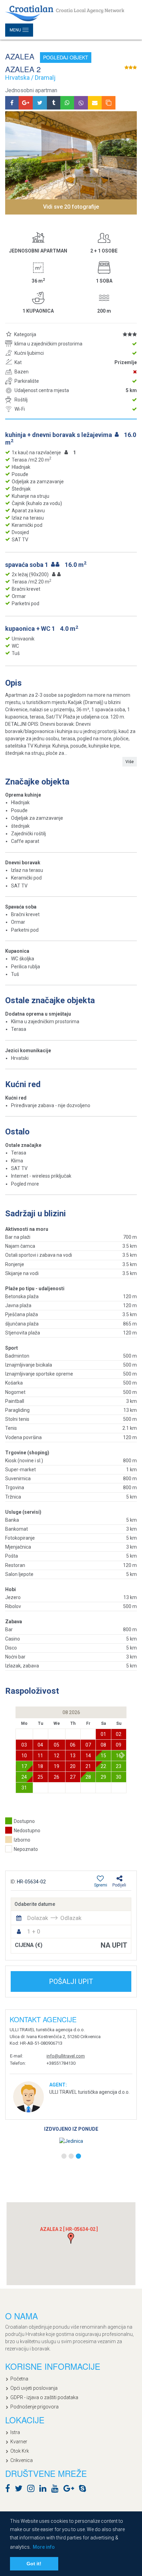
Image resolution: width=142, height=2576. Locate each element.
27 (73, 1777)
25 (40, 1777)
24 (24, 1777)
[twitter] (40, 103)
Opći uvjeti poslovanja (34, 2388)
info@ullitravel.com (66, 2056)
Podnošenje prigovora (34, 2407)
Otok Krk (20, 2451)
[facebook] (12, 103)
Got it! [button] (34, 2564)
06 (73, 1745)
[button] (123, 1755)
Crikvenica (22, 2460)
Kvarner (19, 2442)
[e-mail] (95, 103)
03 (24, 1745)
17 (24, 1766)
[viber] (81, 103)
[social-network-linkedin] (45, 2490)
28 (88, 1777)
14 (88, 1756)
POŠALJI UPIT (71, 1981)
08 (103, 1745)
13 (73, 1756)
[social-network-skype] (84, 2490)
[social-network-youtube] (57, 2490)
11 (40, 1756)
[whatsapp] (67, 103)
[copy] (109, 103)
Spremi (101, 1885)
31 (24, 1788)
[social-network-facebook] (9, 2490)
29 (103, 1777)
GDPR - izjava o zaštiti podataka (44, 2397)
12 (57, 1756)
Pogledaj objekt (66, 57)
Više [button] (130, 762)
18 (40, 1766)
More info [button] (44, 2547)
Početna (19, 2379)
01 (103, 1734)
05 (57, 1745)
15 (103, 1756)
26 (57, 1777)
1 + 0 (34, 1931)
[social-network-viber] (93, 2490)
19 (57, 1766)
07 (88, 1745)
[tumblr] (54, 103)
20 (73, 1766)
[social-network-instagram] (33, 2490)
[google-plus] (26, 103)
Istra (15, 2432)
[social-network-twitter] (20, 2490)
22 (103, 1766)
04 (40, 1745)
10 (24, 1756)
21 (88, 1766)
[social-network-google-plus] (70, 2490)
